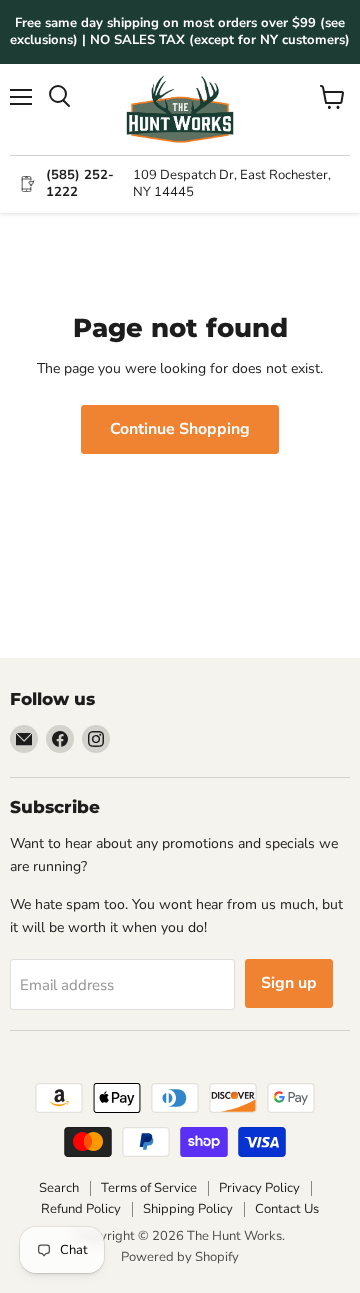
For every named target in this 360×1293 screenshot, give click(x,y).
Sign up (289, 983)
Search (59, 1188)
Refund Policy (81, 1209)
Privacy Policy (259, 1188)
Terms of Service (149, 1188)
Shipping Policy (188, 1209)
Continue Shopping (180, 429)
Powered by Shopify (180, 1257)
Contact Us (287, 1209)
